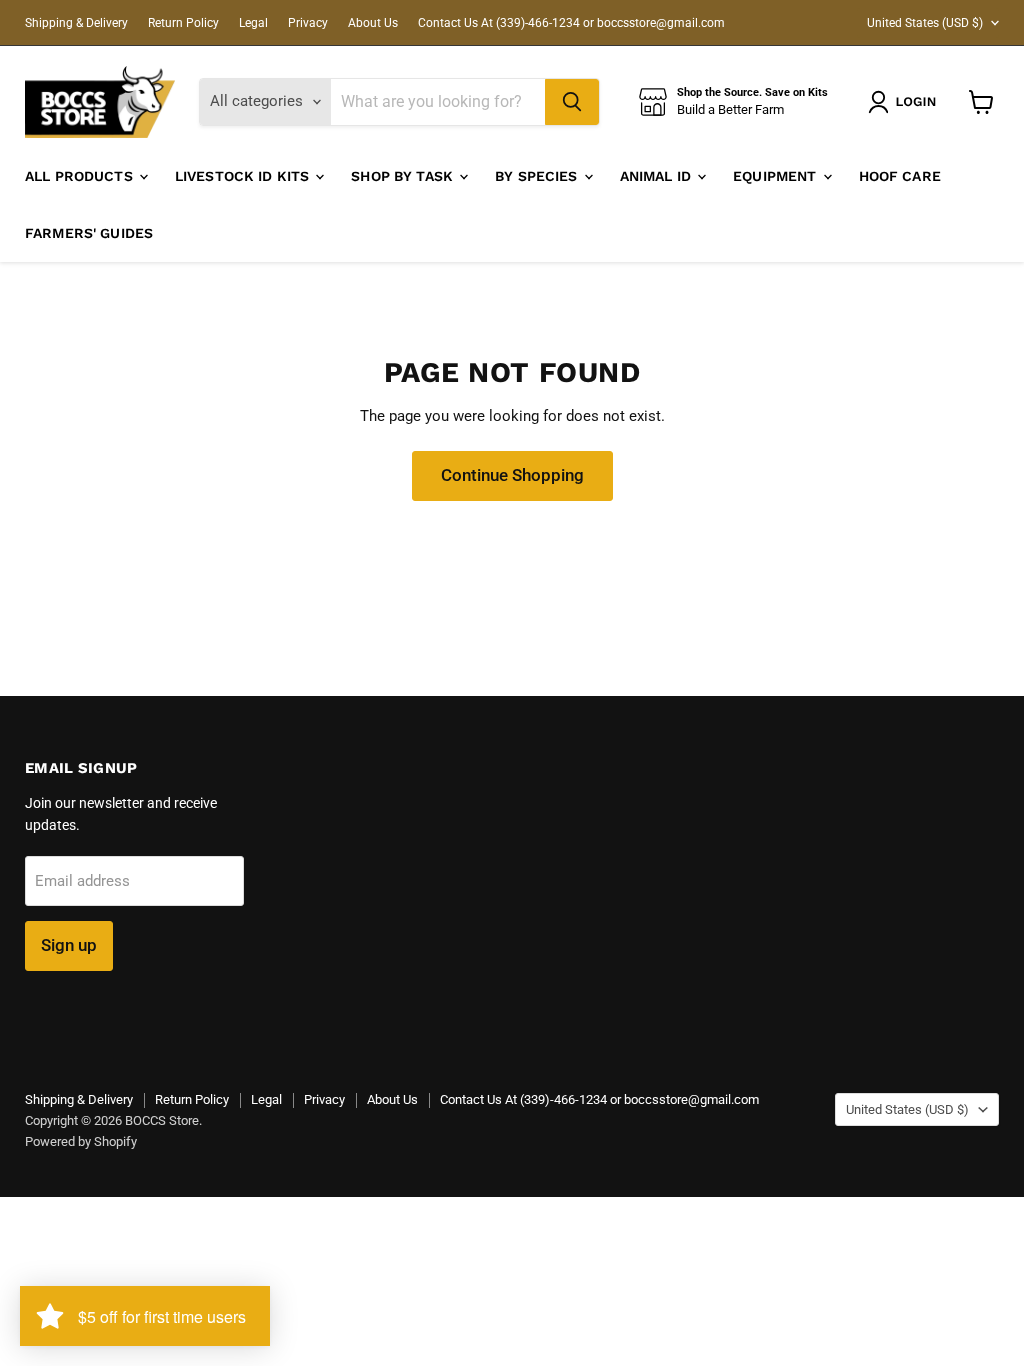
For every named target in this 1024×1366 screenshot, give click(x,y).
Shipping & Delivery (76, 23)
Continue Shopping (512, 475)
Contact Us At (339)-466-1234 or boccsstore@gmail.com (571, 23)
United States (925, 23)
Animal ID (657, 176)
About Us (373, 23)
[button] (906, 102)
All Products (81, 176)
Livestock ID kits (244, 176)
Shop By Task (404, 176)
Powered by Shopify (81, 1141)
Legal (253, 23)
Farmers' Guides (89, 233)
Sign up (69, 945)
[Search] (572, 102)
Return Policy (183, 23)
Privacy (308, 23)
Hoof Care (900, 176)
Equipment (776, 176)
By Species (538, 176)
